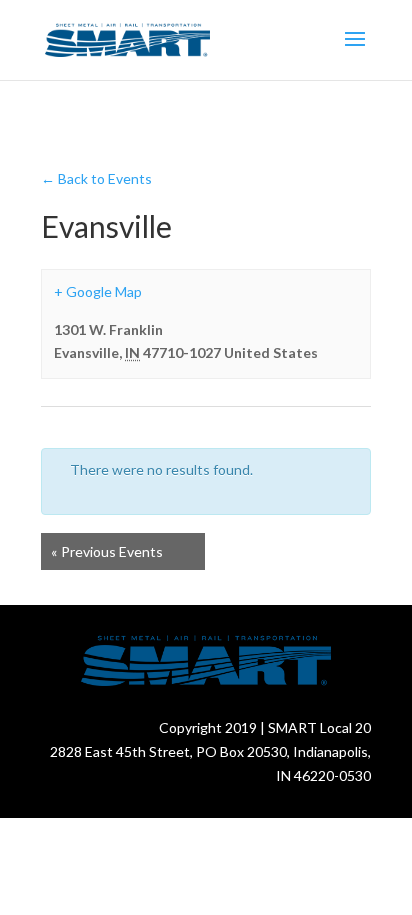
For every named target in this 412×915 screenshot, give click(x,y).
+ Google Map (98, 291)
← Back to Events (96, 178)
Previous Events (107, 551)
